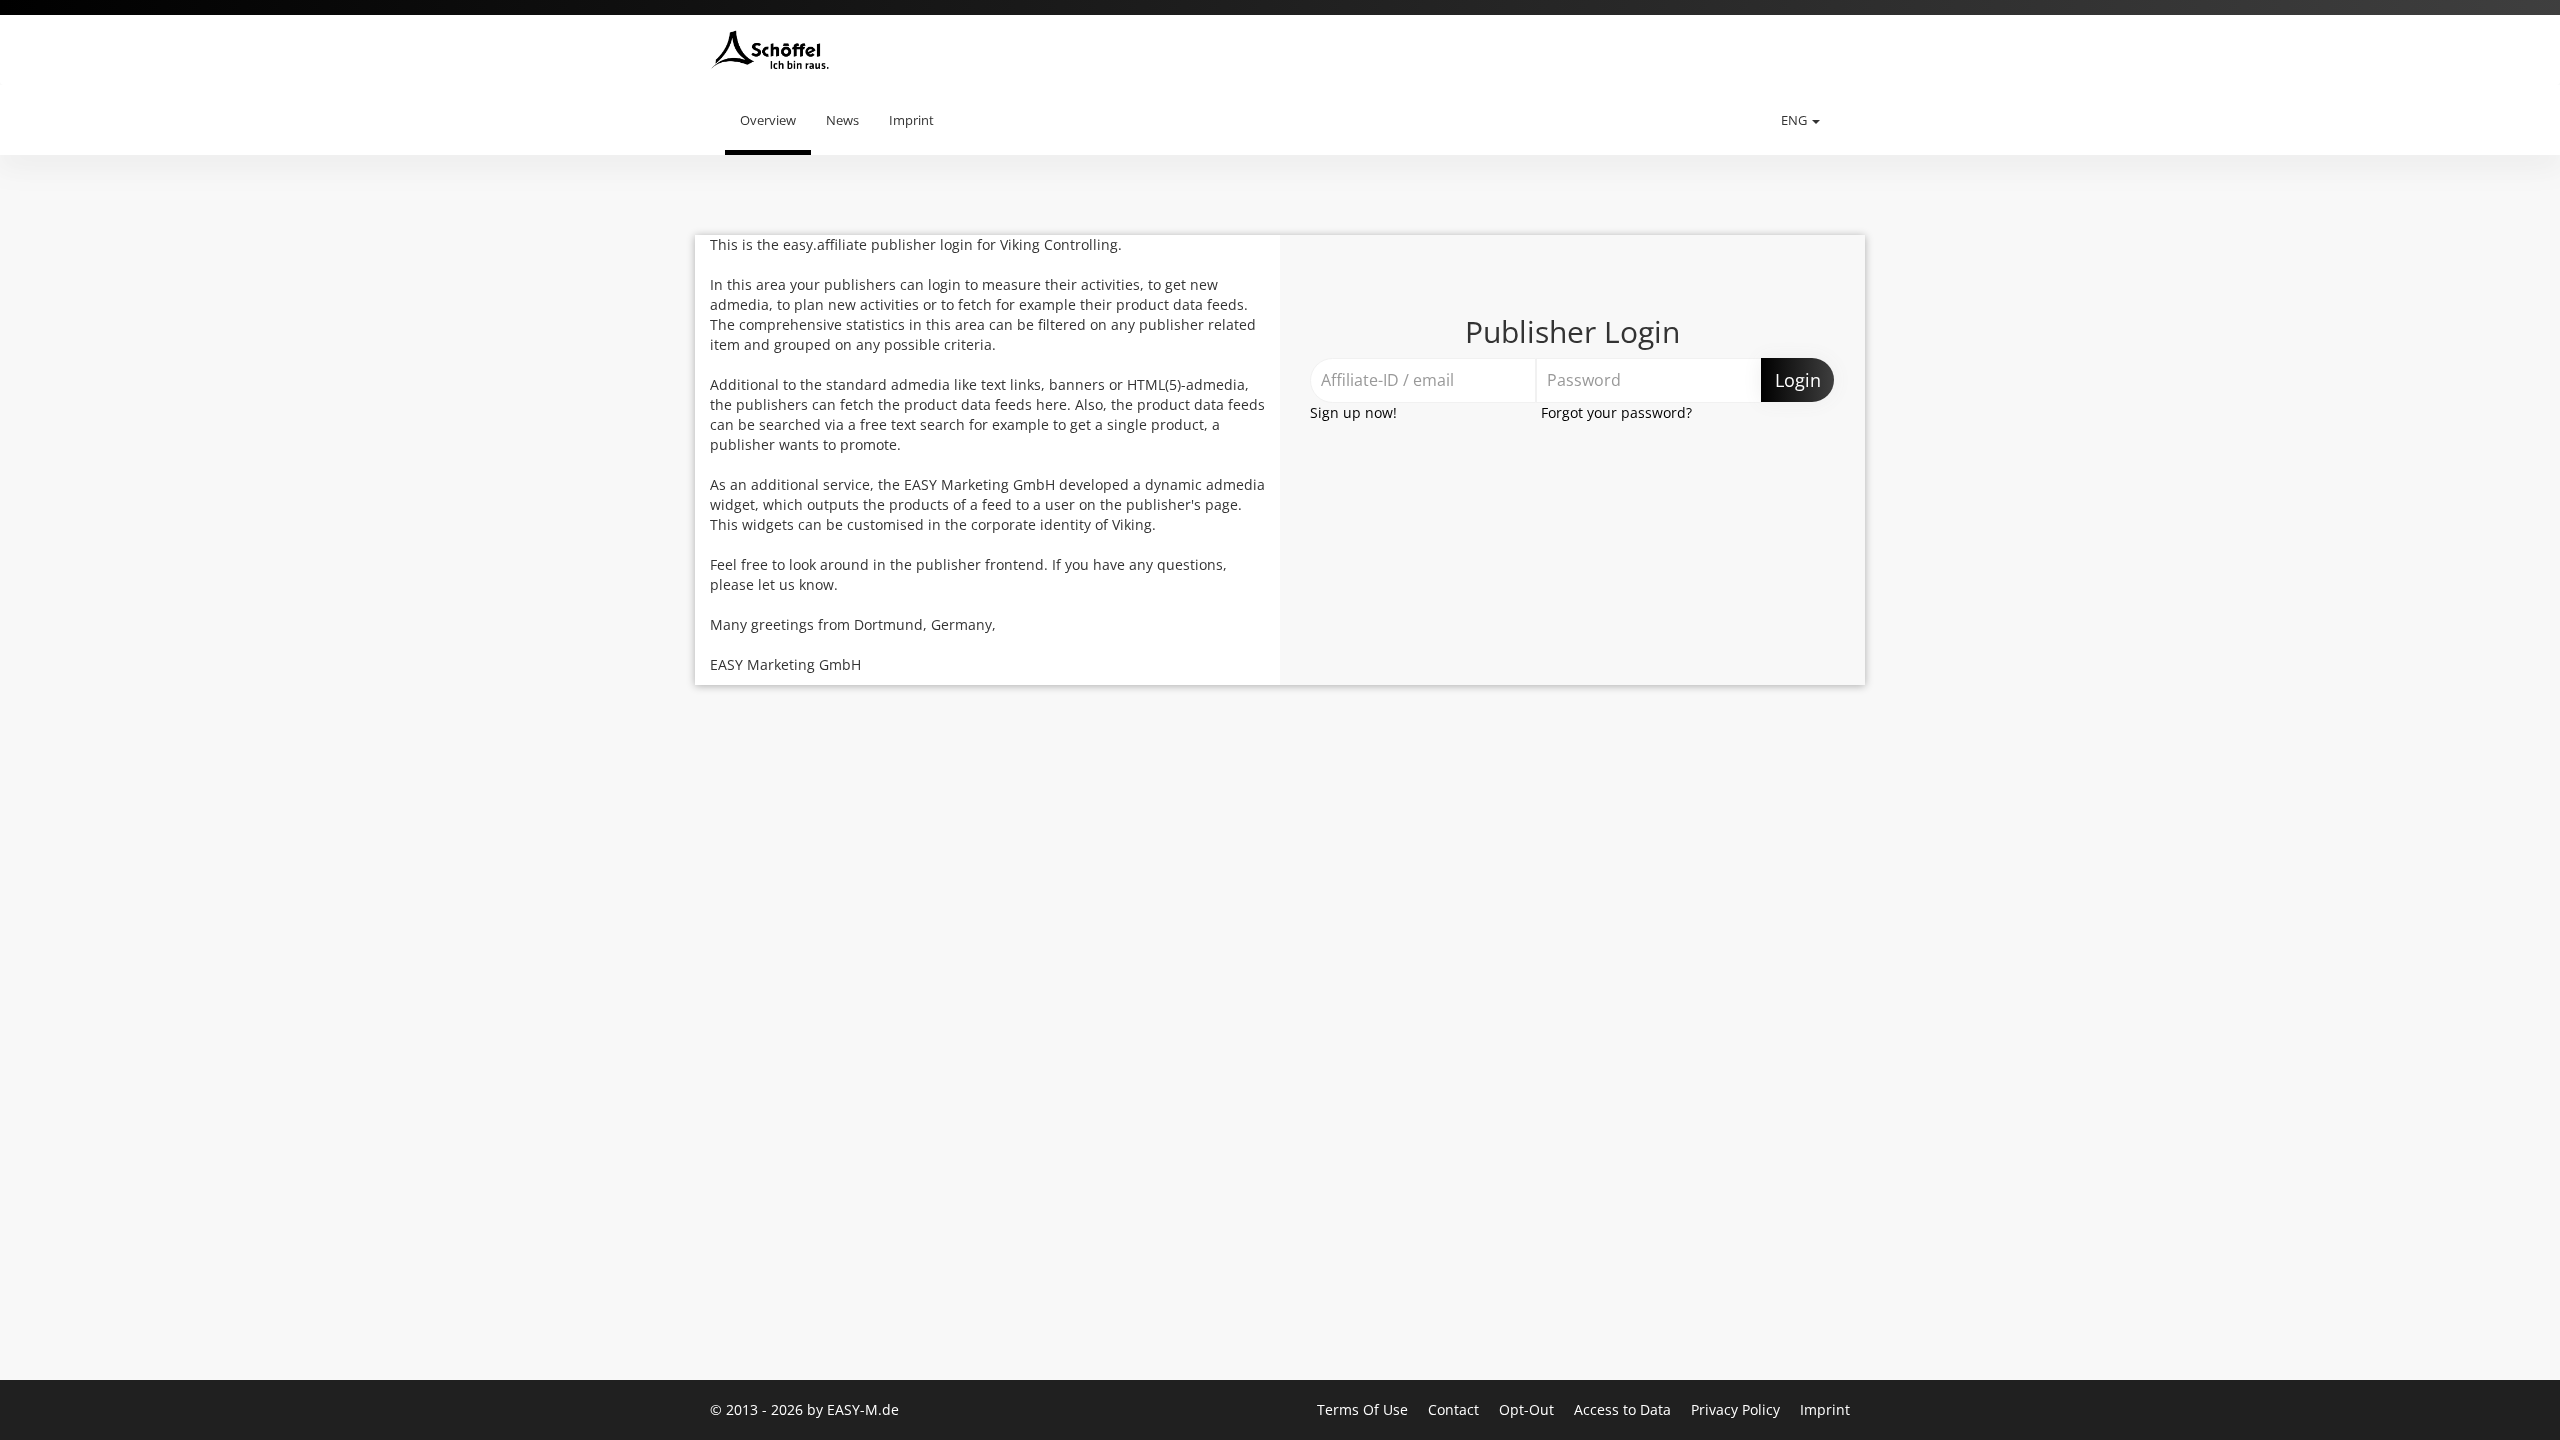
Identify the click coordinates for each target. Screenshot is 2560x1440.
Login (1798, 380)
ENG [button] (1795, 120)
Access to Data (1624, 1409)
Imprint (911, 120)
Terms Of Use (1364, 1409)
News (842, 120)
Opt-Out (1528, 1409)
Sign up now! (1353, 412)
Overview (768, 120)
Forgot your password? (1616, 412)
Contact (1455, 1409)
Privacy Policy (1737, 1409)
